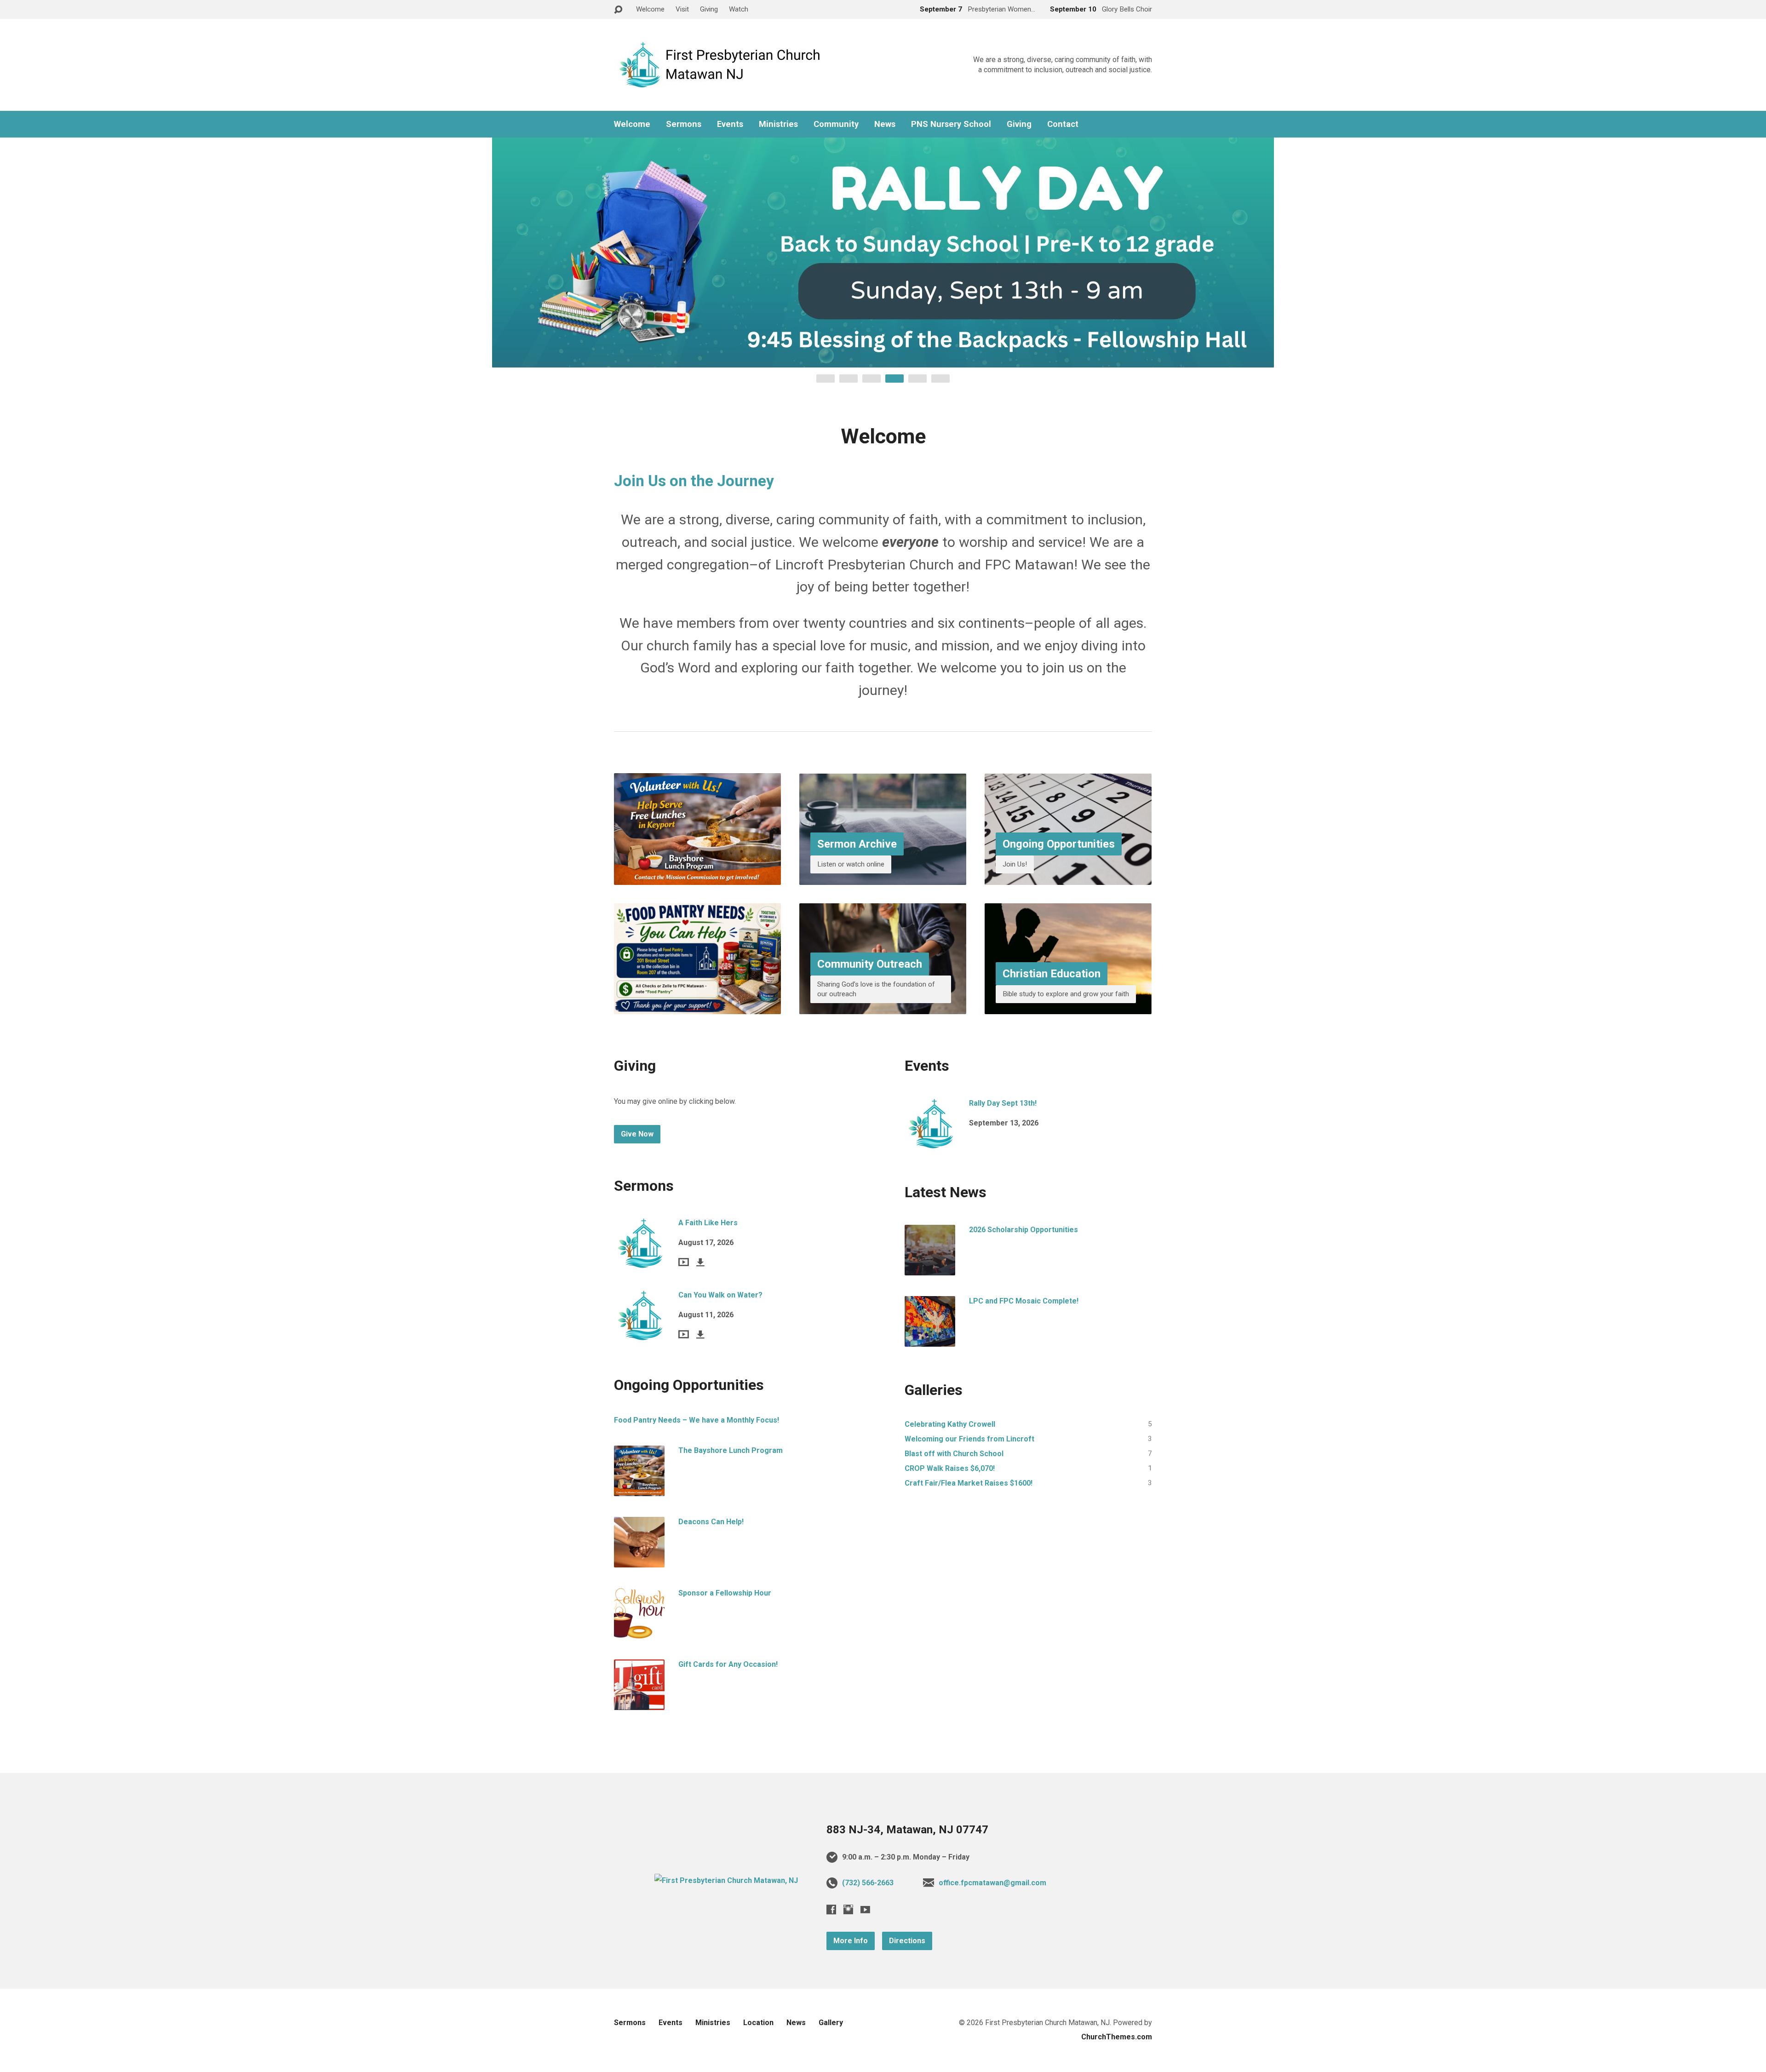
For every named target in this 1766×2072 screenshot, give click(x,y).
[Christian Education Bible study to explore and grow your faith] (1068, 1007)
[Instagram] (848, 1909)
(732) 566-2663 (868, 1883)
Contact (1063, 124)
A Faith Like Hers (708, 1223)
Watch (739, 9)
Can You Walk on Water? (720, 1295)
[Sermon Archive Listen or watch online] (883, 877)
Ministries (778, 124)
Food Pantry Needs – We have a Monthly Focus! (697, 1420)
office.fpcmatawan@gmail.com (992, 1883)
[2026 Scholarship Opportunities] (930, 1268)
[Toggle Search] (618, 10)
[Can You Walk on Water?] (639, 1334)
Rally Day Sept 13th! (1003, 1103)
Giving (709, 9)
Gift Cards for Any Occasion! (728, 1664)
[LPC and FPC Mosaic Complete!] (930, 1340)
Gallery (831, 2023)
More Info (851, 1941)
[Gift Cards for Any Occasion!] (639, 1703)
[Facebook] (831, 1909)
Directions (907, 1941)
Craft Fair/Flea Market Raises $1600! (969, 1483)
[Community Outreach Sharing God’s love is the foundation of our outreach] (883, 1007)
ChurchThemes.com (1117, 2037)
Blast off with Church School (954, 1454)
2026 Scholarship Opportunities (1023, 1230)
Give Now (637, 1134)
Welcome (650, 9)
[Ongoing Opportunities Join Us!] (1068, 877)
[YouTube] (865, 1909)
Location (758, 2023)
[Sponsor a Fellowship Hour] (639, 1632)
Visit (682, 9)
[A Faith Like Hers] (639, 1261)
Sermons (684, 124)
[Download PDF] (700, 1262)
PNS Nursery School (951, 124)
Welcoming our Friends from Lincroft (969, 1439)
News (885, 124)
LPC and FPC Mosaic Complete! (1024, 1301)
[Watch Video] (684, 1262)
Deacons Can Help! (711, 1522)
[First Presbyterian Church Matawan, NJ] (726, 1880)
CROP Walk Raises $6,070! (950, 1468)
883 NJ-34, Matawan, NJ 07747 (907, 1830)
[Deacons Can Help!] (639, 1560)
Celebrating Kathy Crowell (950, 1424)
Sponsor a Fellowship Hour (725, 1593)
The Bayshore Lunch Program (731, 1450)
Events (730, 124)
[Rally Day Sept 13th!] (930, 1142)
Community (836, 124)
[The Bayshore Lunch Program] (639, 1489)
